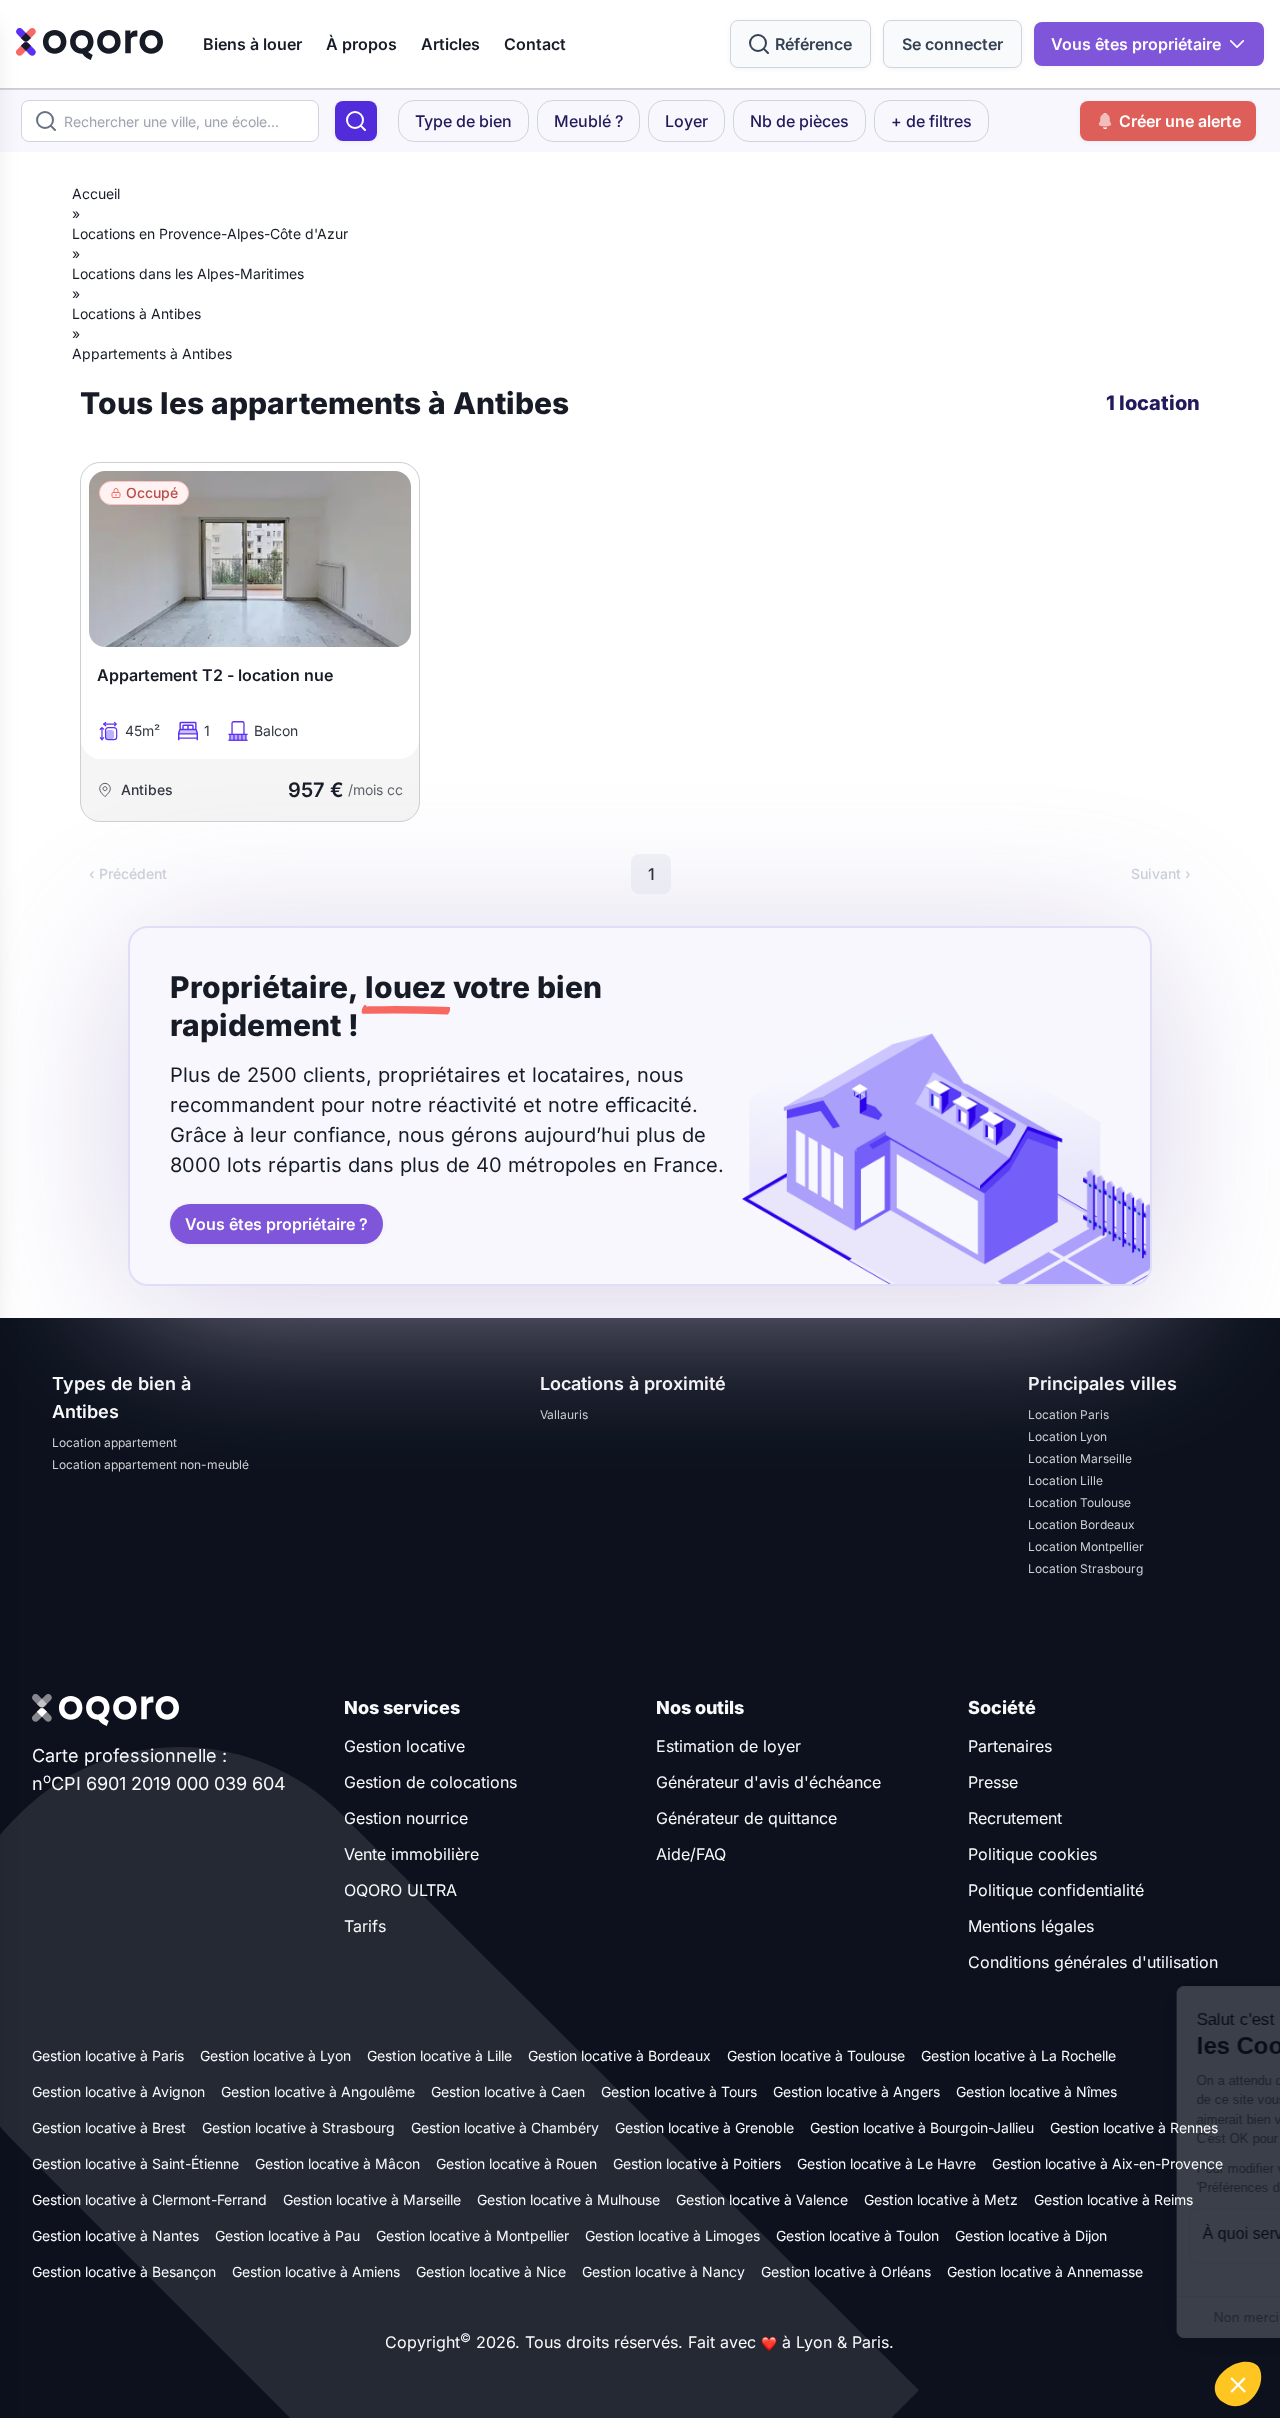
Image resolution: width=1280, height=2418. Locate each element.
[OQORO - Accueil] (89, 44)
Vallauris (564, 1414)
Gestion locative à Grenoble (704, 2127)
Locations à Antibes (136, 313)
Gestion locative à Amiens (316, 2271)
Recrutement (1015, 1818)
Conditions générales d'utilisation (1093, 1962)
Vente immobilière (411, 1854)
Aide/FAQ (691, 1854)
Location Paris (1068, 1414)
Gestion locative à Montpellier (472, 2235)
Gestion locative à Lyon (275, 2055)
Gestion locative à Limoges (672, 2235)
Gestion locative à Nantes (115, 2235)
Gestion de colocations (430, 1782)
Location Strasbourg (1085, 1568)
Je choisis (1050, 2317)
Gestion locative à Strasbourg (298, 2127)
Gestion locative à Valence (762, 2199)
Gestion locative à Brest (109, 2127)
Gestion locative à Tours (679, 2091)
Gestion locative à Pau (287, 2235)
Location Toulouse (1079, 1502)
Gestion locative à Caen (508, 2091)
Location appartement (114, 1442)
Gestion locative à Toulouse (816, 2055)
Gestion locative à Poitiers (697, 2163)
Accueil (96, 193)
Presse (993, 1782)
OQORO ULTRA (400, 1890)
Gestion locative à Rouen (516, 2163)
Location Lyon (1067, 1436)
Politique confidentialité (1056, 1890)
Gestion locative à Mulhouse (568, 2199)
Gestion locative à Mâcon (337, 2163)
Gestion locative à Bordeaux (619, 2055)
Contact (535, 44)
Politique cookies (1032, 1854)
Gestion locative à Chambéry (505, 2127)
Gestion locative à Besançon (124, 2271)
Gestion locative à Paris (108, 2055)
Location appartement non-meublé (150, 1464)
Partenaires (1010, 1746)
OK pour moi (1190, 2317)
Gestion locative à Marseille (372, 2199)
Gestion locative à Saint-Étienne (135, 2163)
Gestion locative (404, 1746)
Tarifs (365, 1926)
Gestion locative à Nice (491, 2271)
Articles (450, 44)
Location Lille (1065, 1480)
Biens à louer (252, 44)
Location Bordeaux (1081, 1524)
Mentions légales (1031, 1926)
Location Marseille (1080, 1458)
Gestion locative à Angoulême (318, 2091)
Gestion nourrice (406, 1818)
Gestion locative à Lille (439, 2055)
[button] (1238, 2384)
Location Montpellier (1086, 1546)
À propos (361, 44)
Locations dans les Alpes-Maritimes (188, 273)
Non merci (909, 2317)
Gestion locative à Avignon (118, 2091)
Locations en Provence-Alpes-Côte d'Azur (210, 233)
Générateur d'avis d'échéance (768, 1782)
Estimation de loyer (728, 1746)
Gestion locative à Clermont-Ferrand (149, 2199)
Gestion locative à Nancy (663, 2271)
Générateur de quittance (746, 1818)
